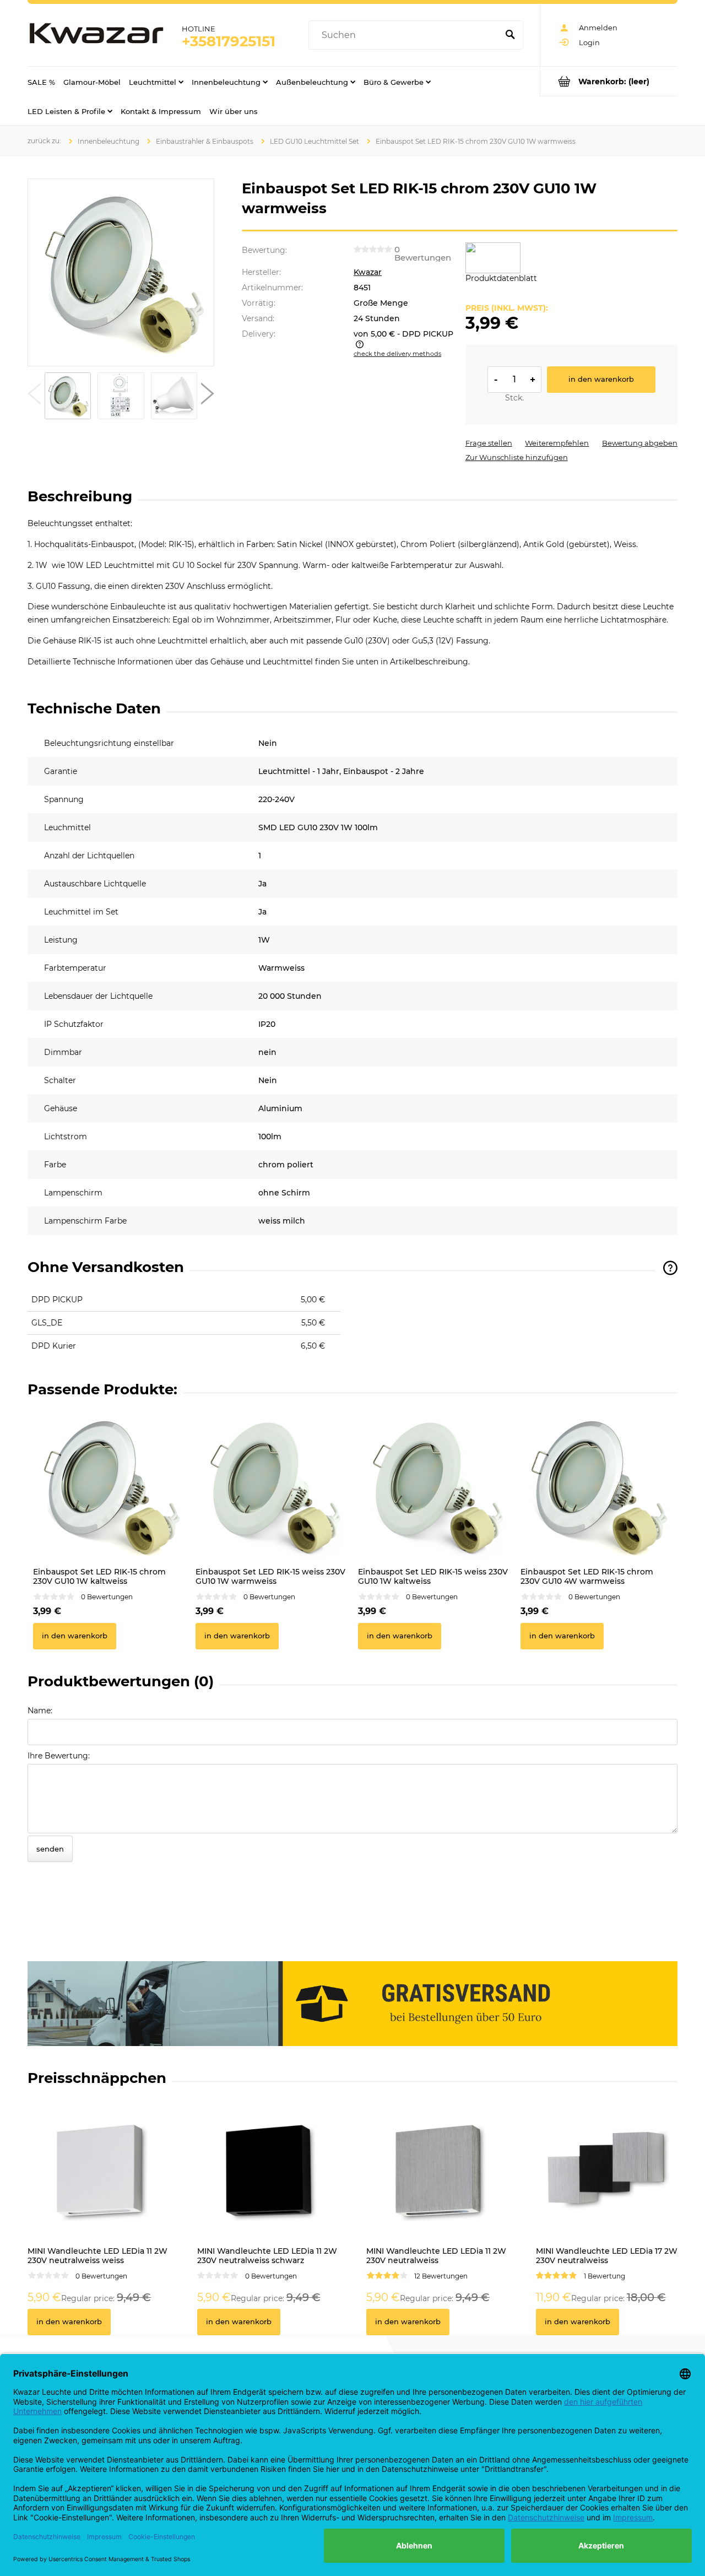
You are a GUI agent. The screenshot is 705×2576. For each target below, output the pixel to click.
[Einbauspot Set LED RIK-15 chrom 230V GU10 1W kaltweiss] (109, 1486)
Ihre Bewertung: (59, 1756)
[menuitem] (41, 82)
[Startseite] (96, 35)
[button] (34, 396)
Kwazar (368, 272)
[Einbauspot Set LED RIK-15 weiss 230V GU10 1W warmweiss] (271, 1486)
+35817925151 (229, 41)
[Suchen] (510, 35)
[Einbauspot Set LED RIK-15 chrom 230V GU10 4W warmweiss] (596, 1486)
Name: (40, 1711)
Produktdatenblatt (501, 278)
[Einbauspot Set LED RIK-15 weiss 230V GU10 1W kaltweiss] (434, 1486)
